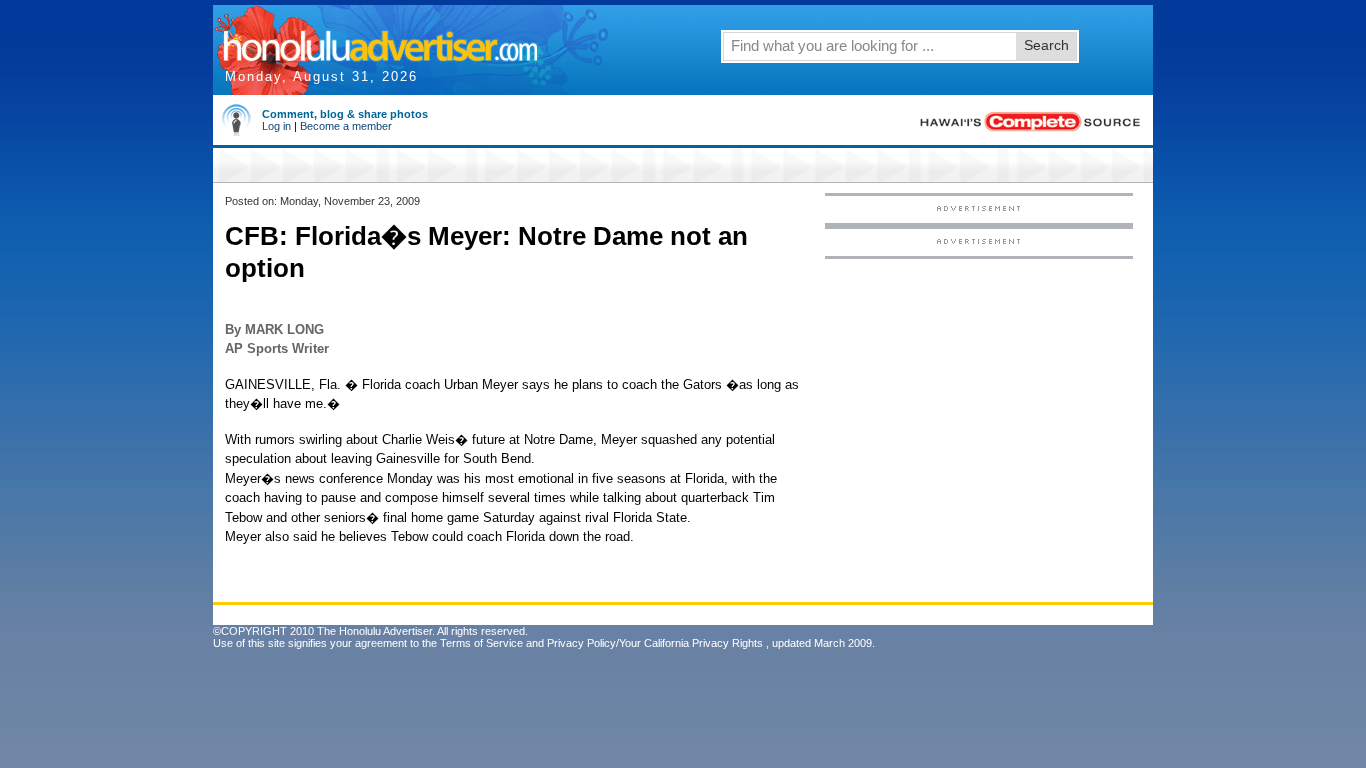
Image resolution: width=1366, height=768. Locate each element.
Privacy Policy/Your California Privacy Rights (655, 643)
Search (1046, 45)
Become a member (346, 126)
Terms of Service (481, 643)
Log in (276, 126)
